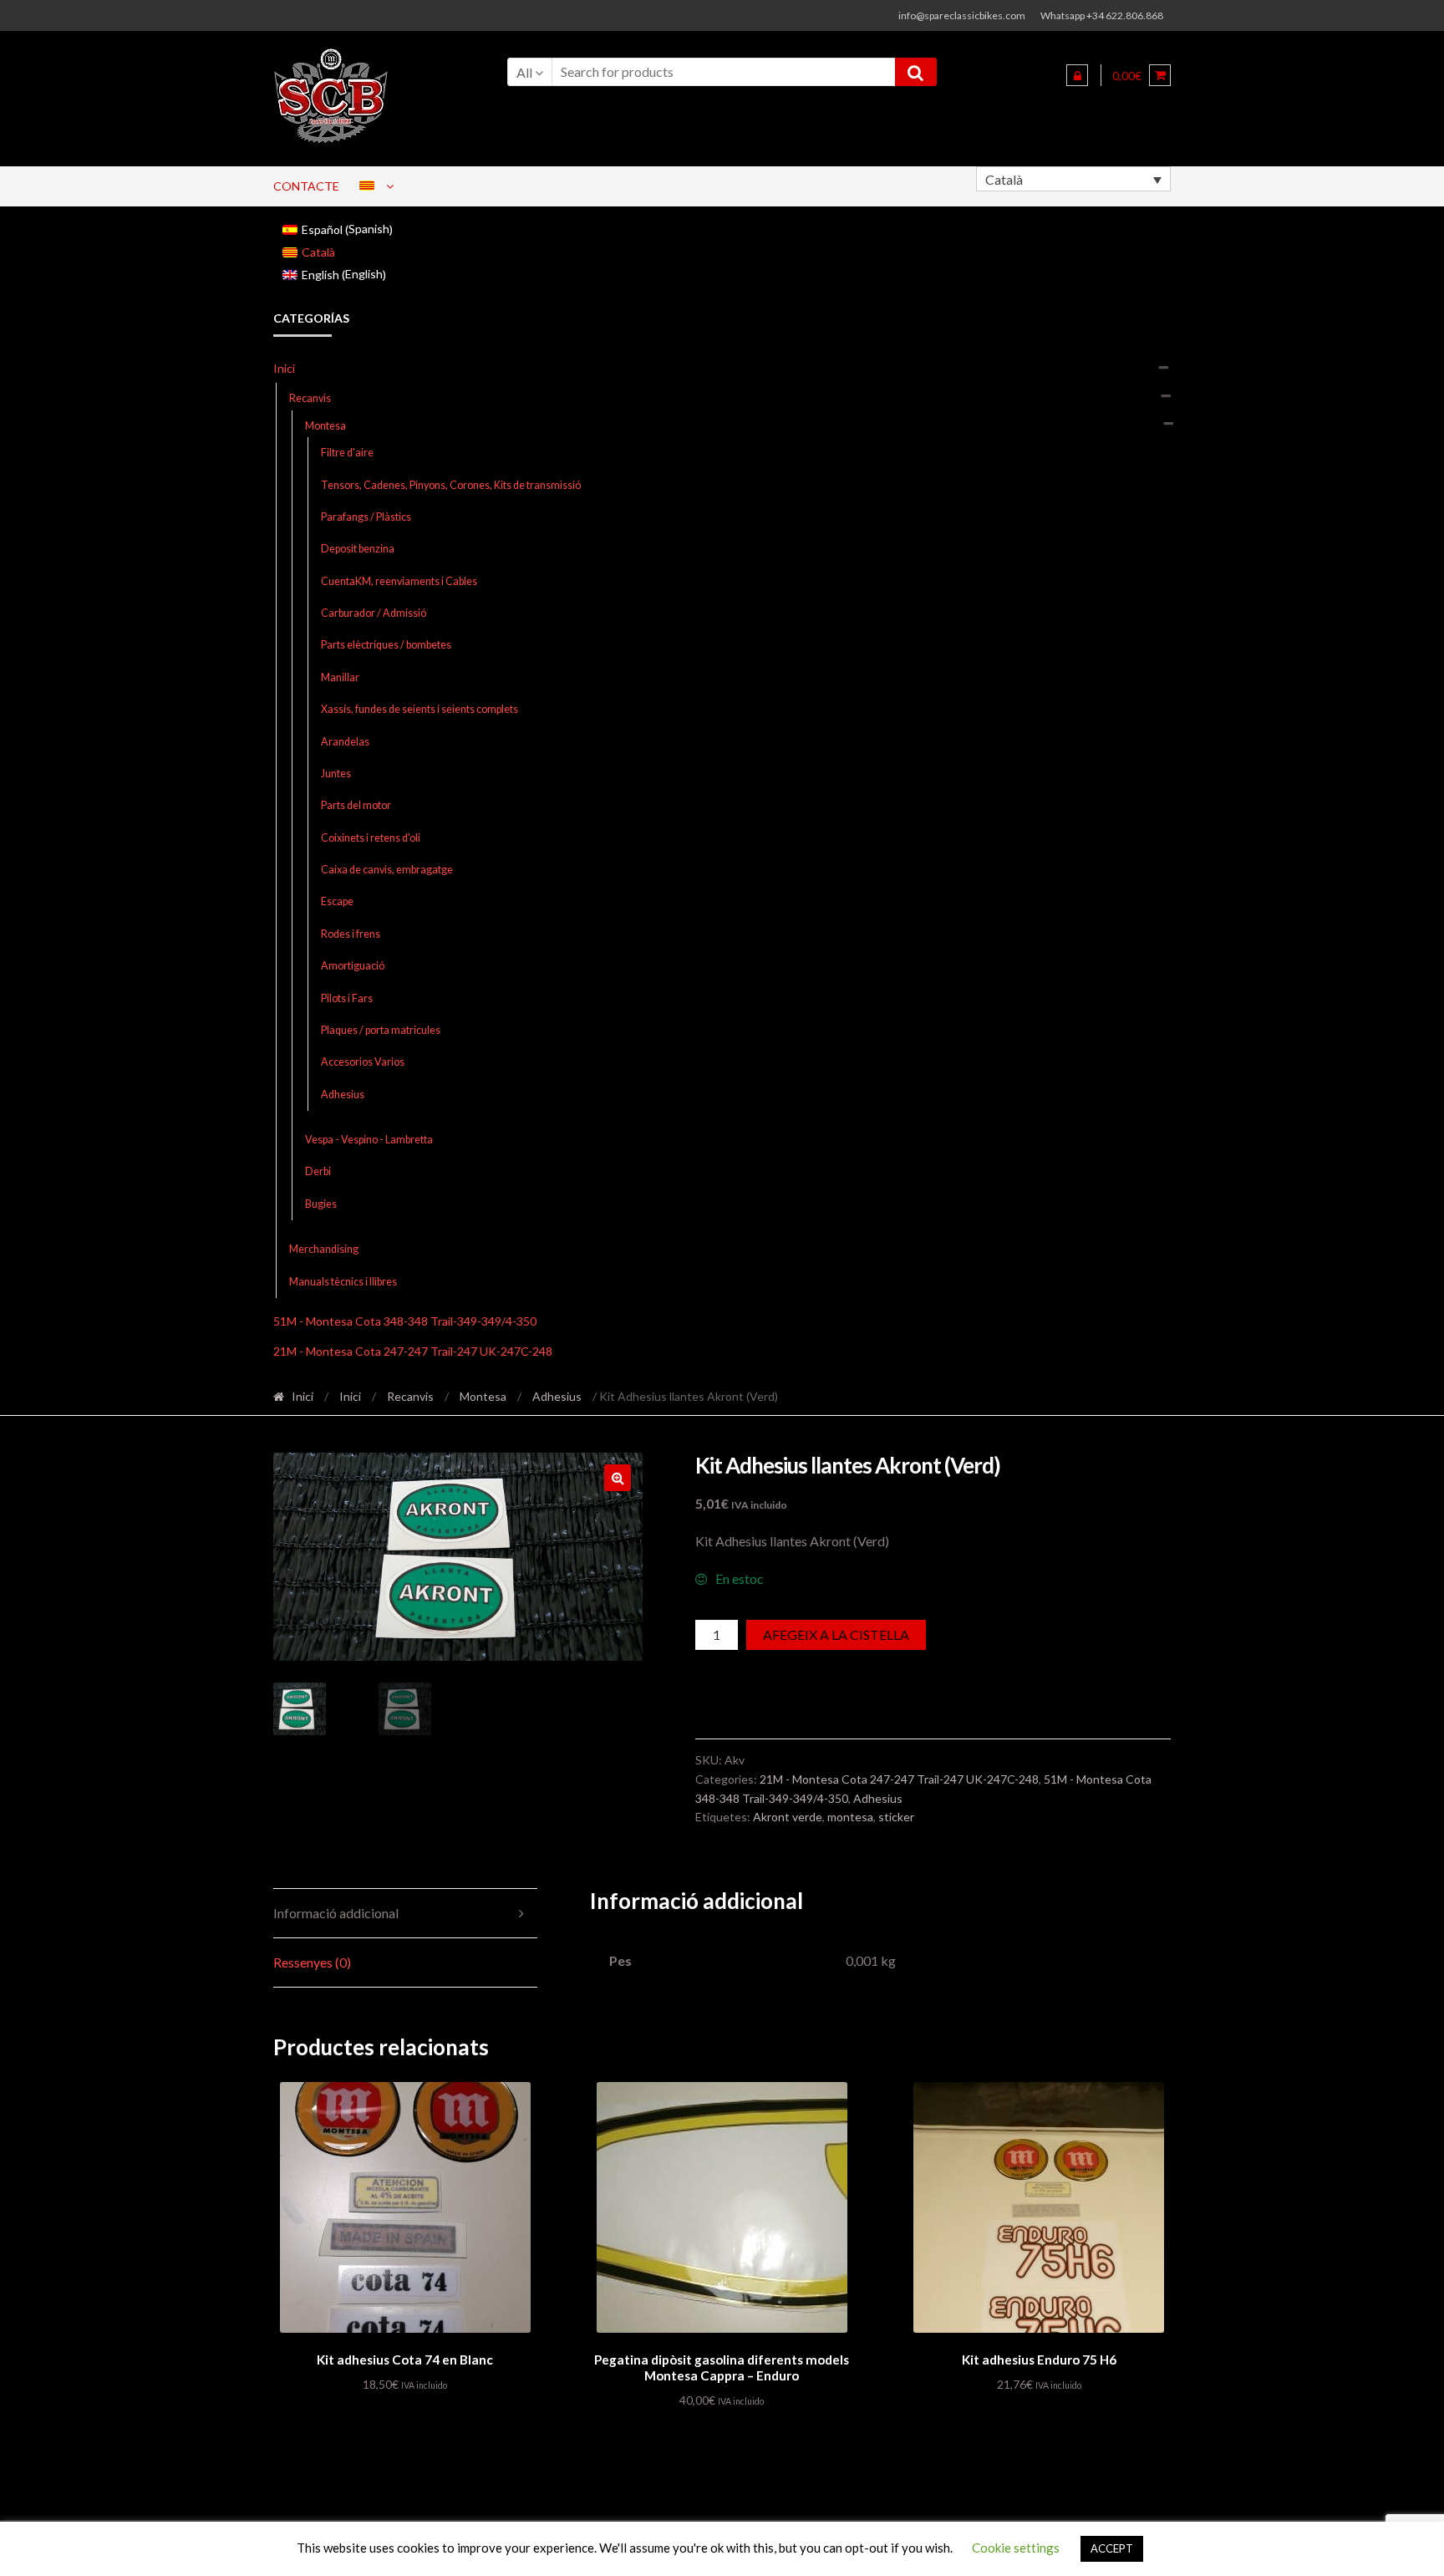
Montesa (325, 426)
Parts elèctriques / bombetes (386, 645)
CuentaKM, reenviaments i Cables (399, 581)
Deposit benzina (358, 549)
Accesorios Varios (363, 1062)
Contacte (306, 186)
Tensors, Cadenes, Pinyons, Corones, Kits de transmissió (451, 485)
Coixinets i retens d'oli (371, 838)
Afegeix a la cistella (836, 1634)
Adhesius (343, 1095)
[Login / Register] (1077, 75)
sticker (896, 1817)
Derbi (318, 1171)
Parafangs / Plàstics (366, 517)
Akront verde (788, 1817)
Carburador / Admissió (374, 613)
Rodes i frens (351, 934)
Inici (284, 368)
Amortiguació (353, 966)
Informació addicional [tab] (336, 1913)
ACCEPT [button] (1112, 2548)
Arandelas (345, 742)
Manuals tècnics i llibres (343, 1282)
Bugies (321, 1204)
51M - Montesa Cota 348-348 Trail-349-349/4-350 (405, 1321)
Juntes (336, 774)
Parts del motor (356, 805)
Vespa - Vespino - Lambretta (369, 1140)
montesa (850, 1817)
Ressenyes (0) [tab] (312, 1962)
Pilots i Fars (347, 998)
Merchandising (324, 1249)
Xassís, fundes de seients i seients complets (419, 709)
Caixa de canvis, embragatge (387, 870)
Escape (337, 901)
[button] (618, 1478)
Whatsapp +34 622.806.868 (1102, 15)
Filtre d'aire (347, 453)
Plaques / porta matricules (381, 1030)
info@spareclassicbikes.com (962, 15)
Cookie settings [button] (1016, 2548)
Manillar (340, 677)
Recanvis (310, 398)
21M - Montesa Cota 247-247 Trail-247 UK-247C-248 (413, 1351)
